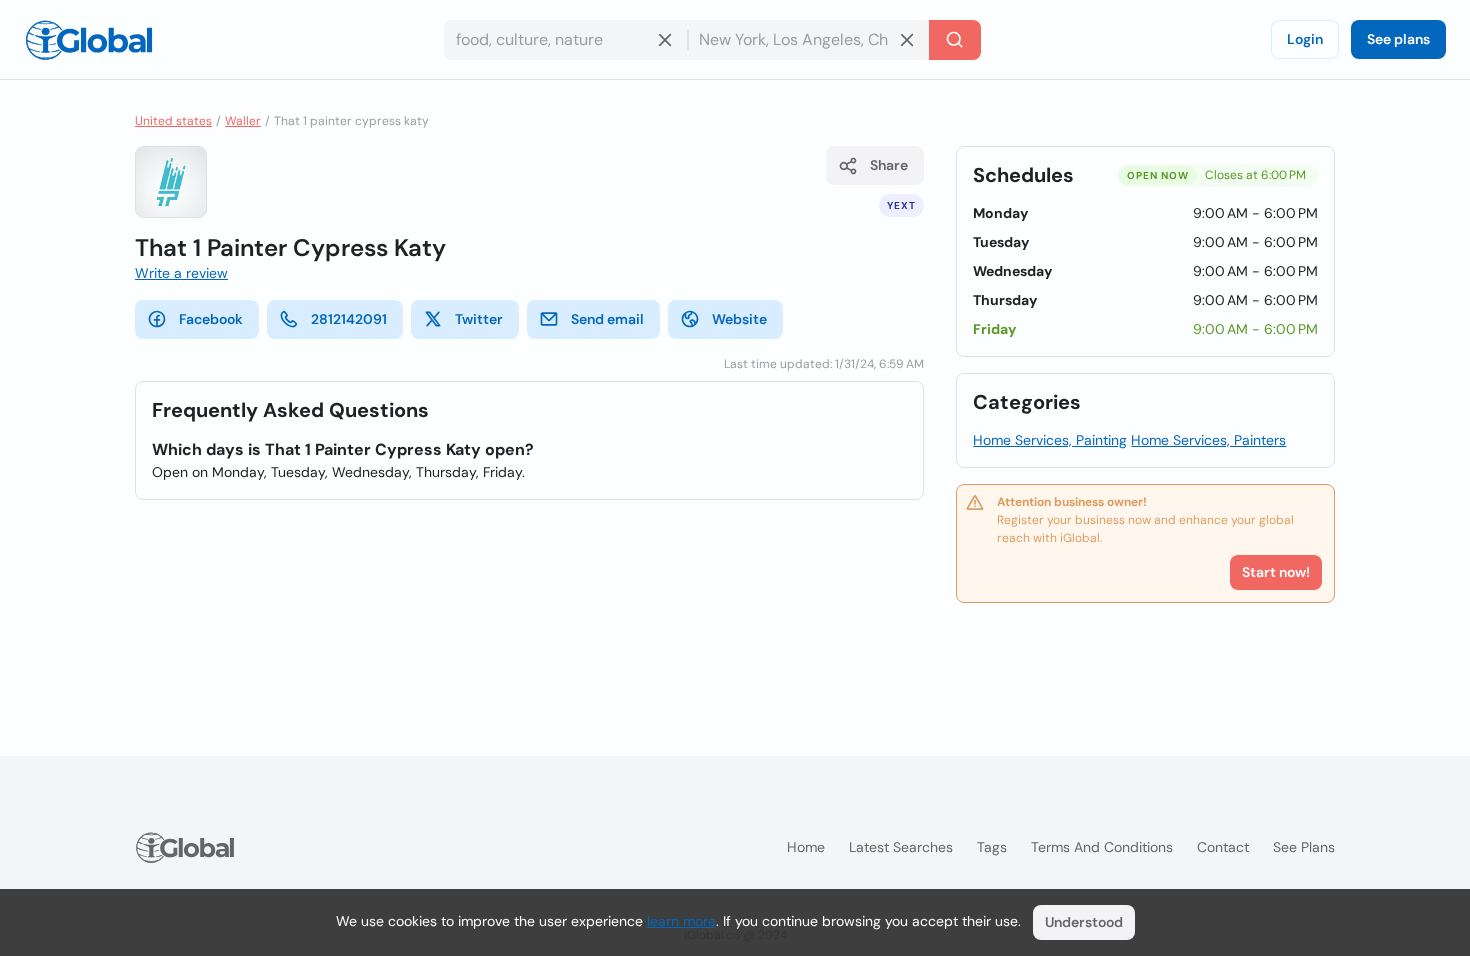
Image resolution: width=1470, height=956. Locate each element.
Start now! (1276, 572)
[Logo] (89, 40)
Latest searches (901, 847)
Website (739, 319)
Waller (243, 121)
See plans (1398, 39)
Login (1305, 39)
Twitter (479, 319)
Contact (1223, 847)
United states (173, 121)
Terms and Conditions (1102, 847)
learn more (681, 921)
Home (806, 847)
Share (889, 165)
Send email (607, 319)
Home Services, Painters (1208, 440)
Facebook (211, 319)
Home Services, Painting (1050, 440)
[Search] (955, 40)
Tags (992, 847)
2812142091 (349, 319)
